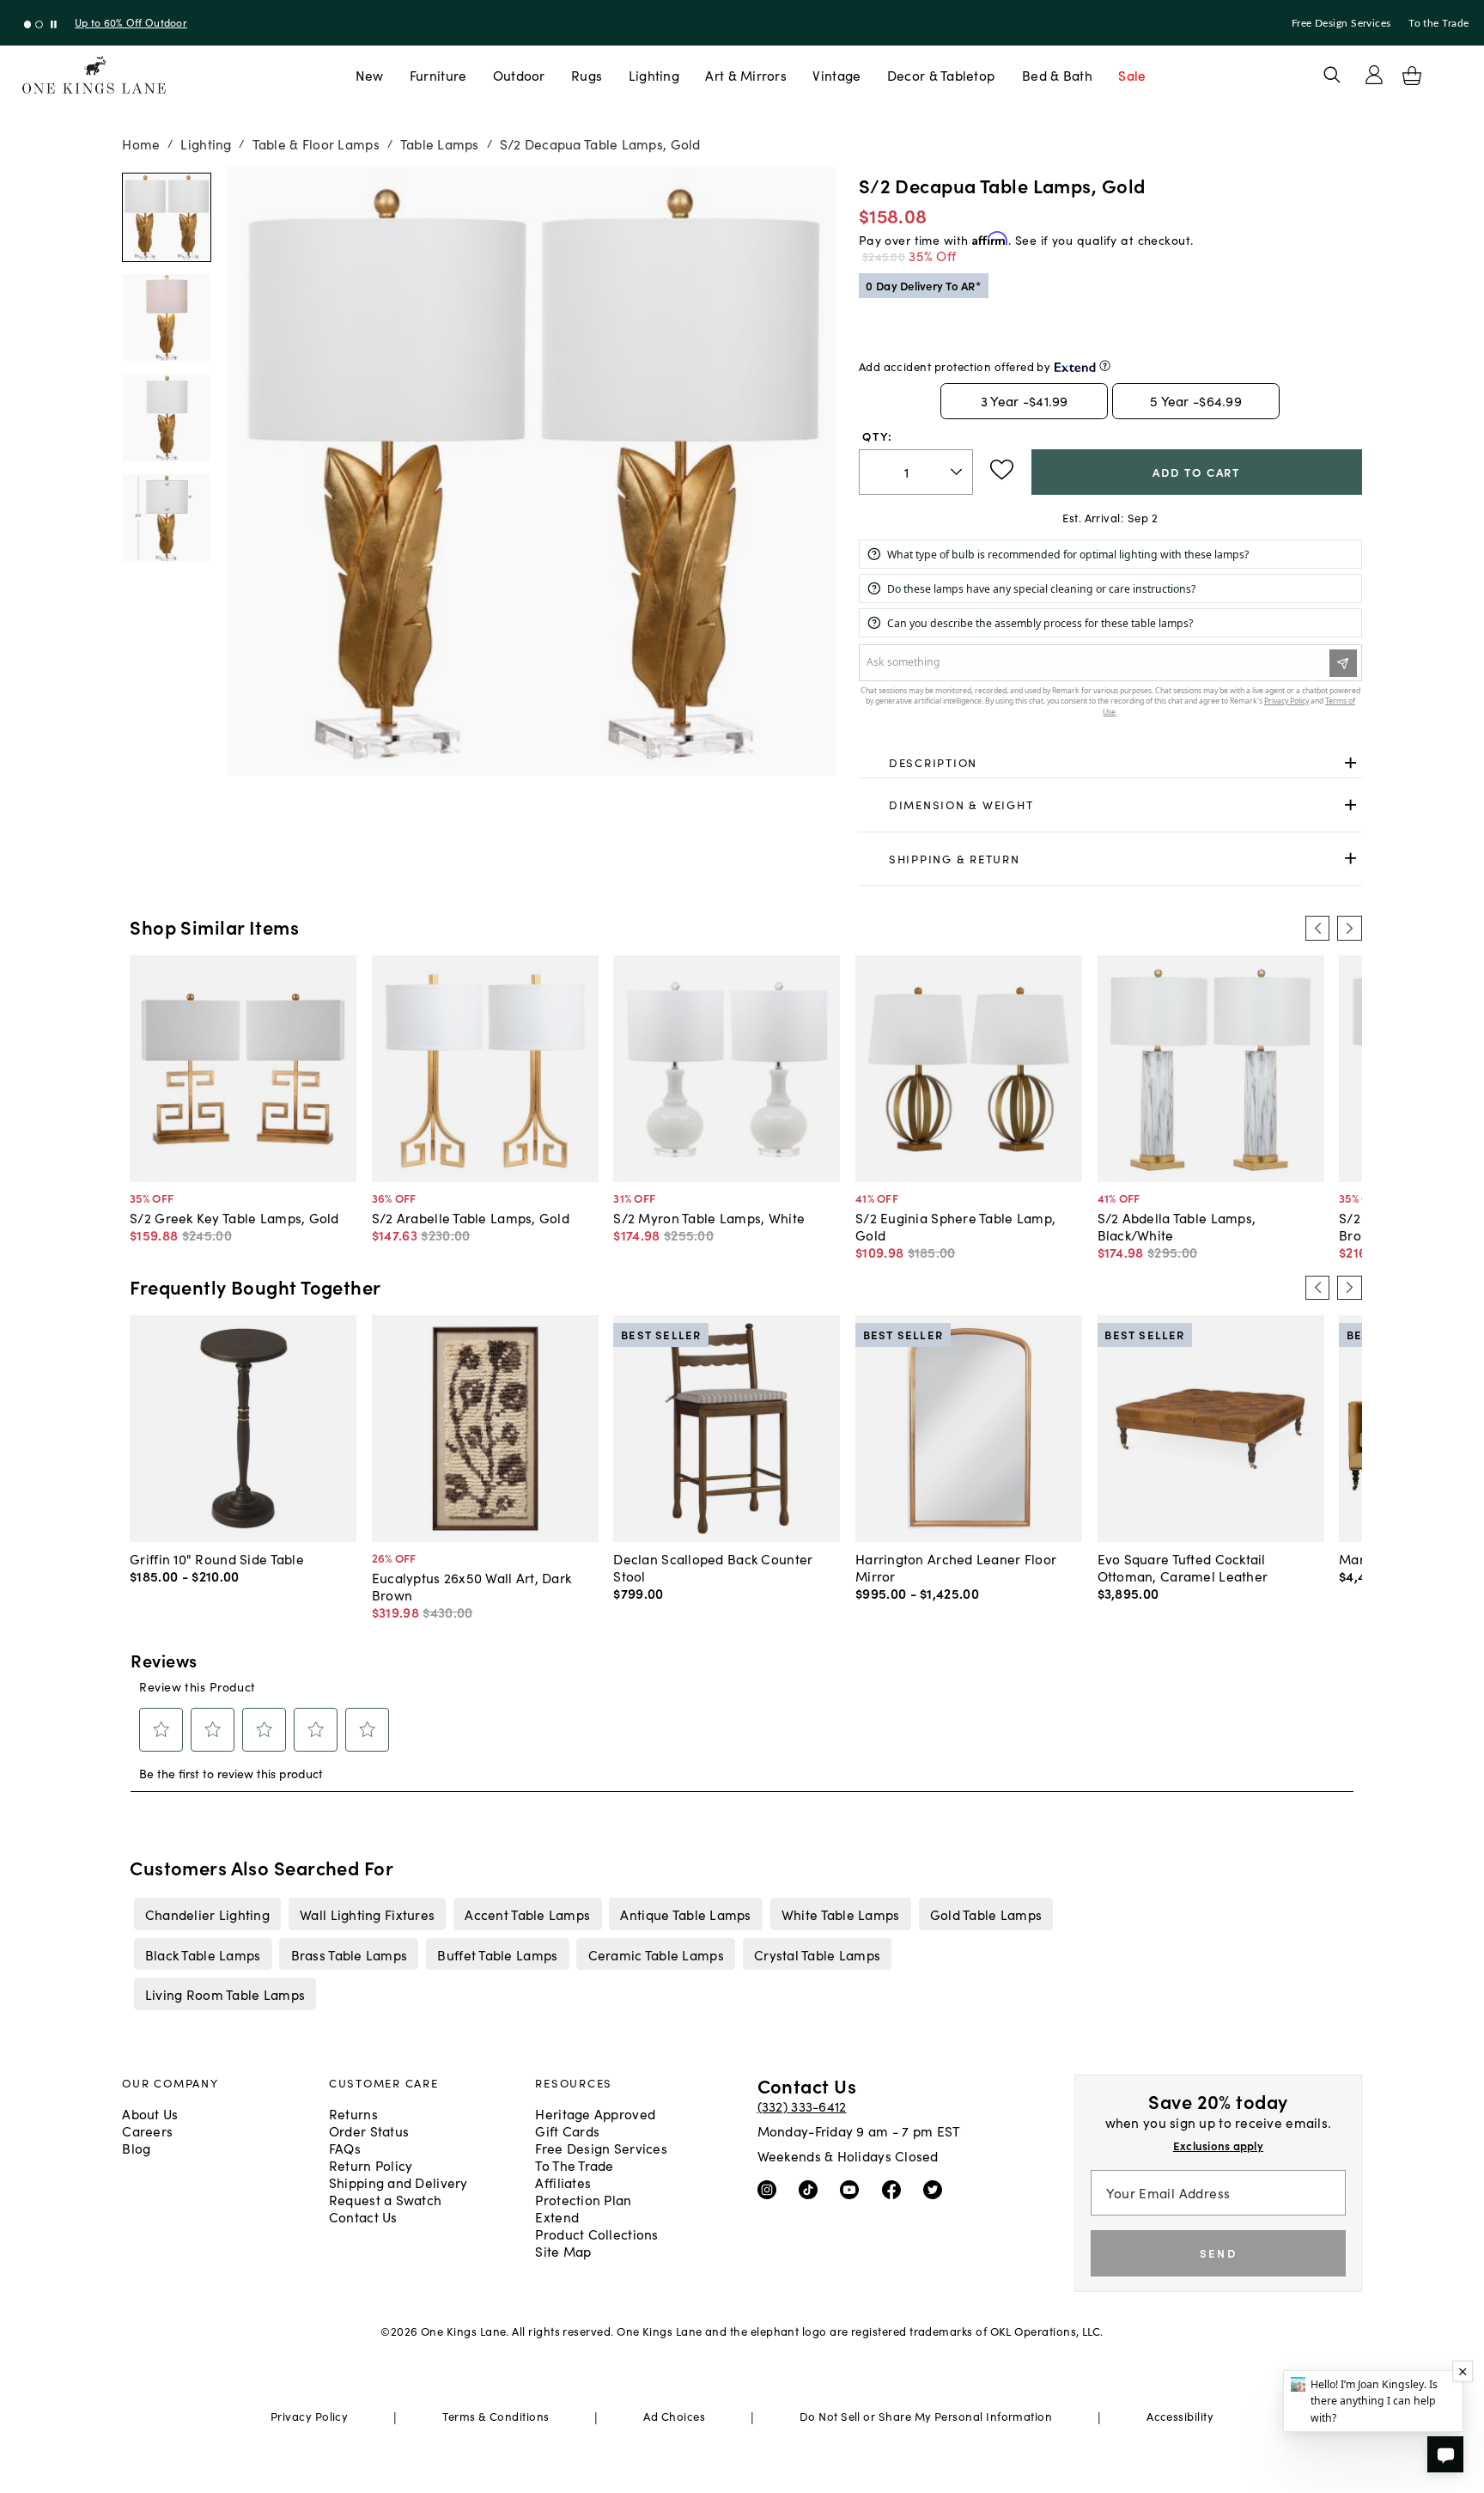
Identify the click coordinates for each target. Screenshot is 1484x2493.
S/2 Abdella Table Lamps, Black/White (1177, 1226)
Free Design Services (1341, 23)
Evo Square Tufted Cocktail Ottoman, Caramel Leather (1183, 1567)
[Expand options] (1350, 762)
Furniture (438, 75)
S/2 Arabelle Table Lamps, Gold (471, 1217)
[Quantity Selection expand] (958, 472)
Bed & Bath (1057, 75)
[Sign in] (1374, 75)
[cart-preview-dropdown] (1412, 76)
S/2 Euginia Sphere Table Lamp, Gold (955, 1226)
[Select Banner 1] (39, 24)
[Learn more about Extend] (1105, 366)
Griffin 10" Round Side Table (217, 1558)
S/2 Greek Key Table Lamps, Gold (234, 1217)
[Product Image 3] (167, 518)
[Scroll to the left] (1317, 928)
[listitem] (207, 1914)
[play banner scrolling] (54, 24)
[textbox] (916, 472)
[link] (1110, 763)
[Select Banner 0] (28, 24)
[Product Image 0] (167, 217)
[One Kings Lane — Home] (94, 75)
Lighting (654, 75)
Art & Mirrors (746, 75)
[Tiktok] (812, 2189)
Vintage (836, 75)
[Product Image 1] (167, 318)
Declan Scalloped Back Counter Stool (713, 1567)
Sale (1132, 75)
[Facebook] (895, 2189)
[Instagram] (771, 2189)
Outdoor (519, 75)
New (370, 75)
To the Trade (1438, 23)
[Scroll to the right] (1349, 928)
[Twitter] (937, 2189)
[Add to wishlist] (1002, 470)
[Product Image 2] (167, 418)
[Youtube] (853, 2189)
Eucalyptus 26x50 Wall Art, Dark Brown (472, 1586)
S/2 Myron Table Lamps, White (709, 1217)
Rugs (587, 75)
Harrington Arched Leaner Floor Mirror (956, 1567)
